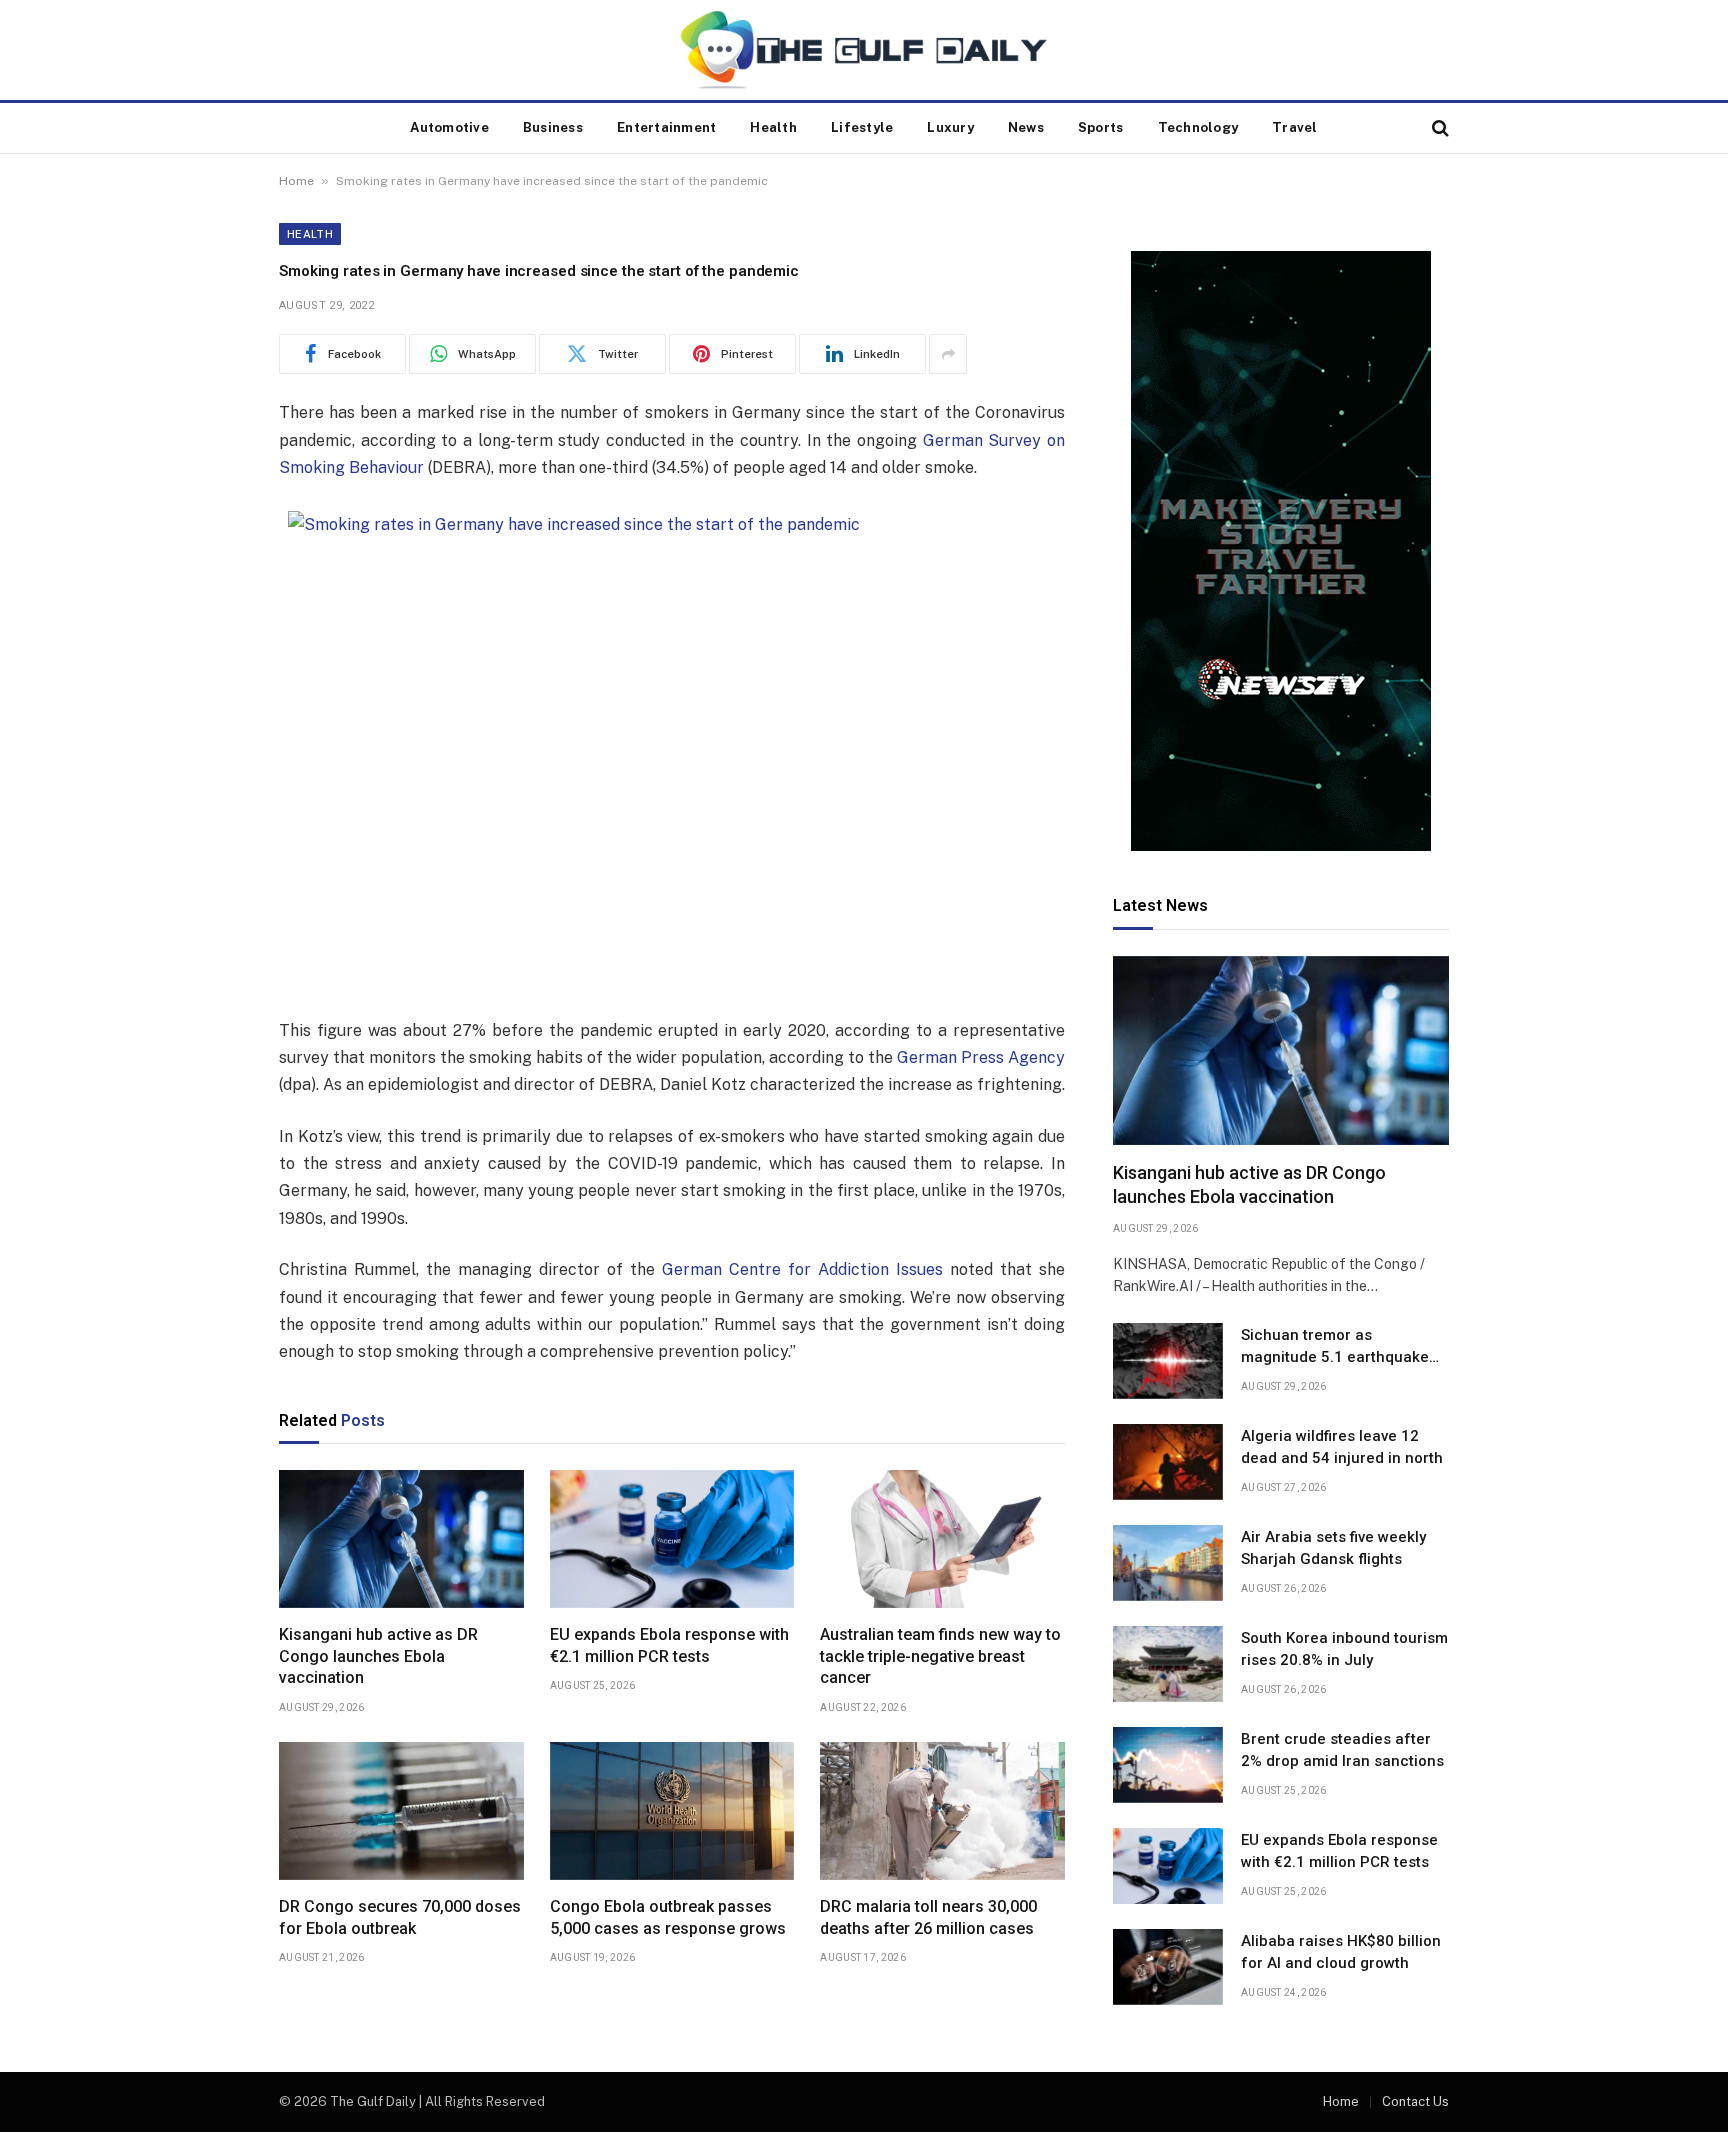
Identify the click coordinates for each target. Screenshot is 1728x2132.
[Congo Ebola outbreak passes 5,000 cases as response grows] (672, 1811)
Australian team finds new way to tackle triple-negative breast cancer (940, 1656)
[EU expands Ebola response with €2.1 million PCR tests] (672, 1539)
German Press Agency (981, 1057)
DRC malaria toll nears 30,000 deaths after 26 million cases (928, 1917)
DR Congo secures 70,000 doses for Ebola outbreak (400, 1917)
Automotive (449, 127)
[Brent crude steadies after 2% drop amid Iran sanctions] (1168, 1765)
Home (296, 181)
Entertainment (666, 127)
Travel (1295, 127)
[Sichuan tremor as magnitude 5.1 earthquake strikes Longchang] (1168, 1361)
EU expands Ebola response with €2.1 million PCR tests (669, 1645)
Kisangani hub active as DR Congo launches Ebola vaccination (378, 1656)
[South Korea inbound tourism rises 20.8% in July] (1168, 1664)
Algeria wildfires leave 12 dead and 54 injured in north (1342, 1446)
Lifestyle (862, 127)
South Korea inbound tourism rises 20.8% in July (1344, 1648)
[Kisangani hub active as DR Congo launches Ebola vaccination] (401, 1539)
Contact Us (1415, 2101)
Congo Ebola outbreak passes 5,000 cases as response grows (668, 1917)
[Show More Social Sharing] (948, 354)
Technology (1198, 127)
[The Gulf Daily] (863, 50)
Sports (1101, 127)
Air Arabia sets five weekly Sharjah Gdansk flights (1333, 1547)
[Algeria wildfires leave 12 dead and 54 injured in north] (1168, 1462)
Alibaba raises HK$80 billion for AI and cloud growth (1341, 1951)
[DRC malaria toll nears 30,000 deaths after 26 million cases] (942, 1811)
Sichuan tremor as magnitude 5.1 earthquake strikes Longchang (1335, 1347)
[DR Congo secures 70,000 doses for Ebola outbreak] (401, 1811)
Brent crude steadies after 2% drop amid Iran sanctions (1342, 1749)
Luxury (950, 127)
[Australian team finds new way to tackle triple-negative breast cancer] (942, 1539)
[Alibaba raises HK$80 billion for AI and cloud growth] (1168, 1967)
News (1026, 127)
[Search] (1438, 128)
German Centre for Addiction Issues (802, 1269)
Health (773, 127)
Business (553, 127)
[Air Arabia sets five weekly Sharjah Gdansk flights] (1168, 1563)
